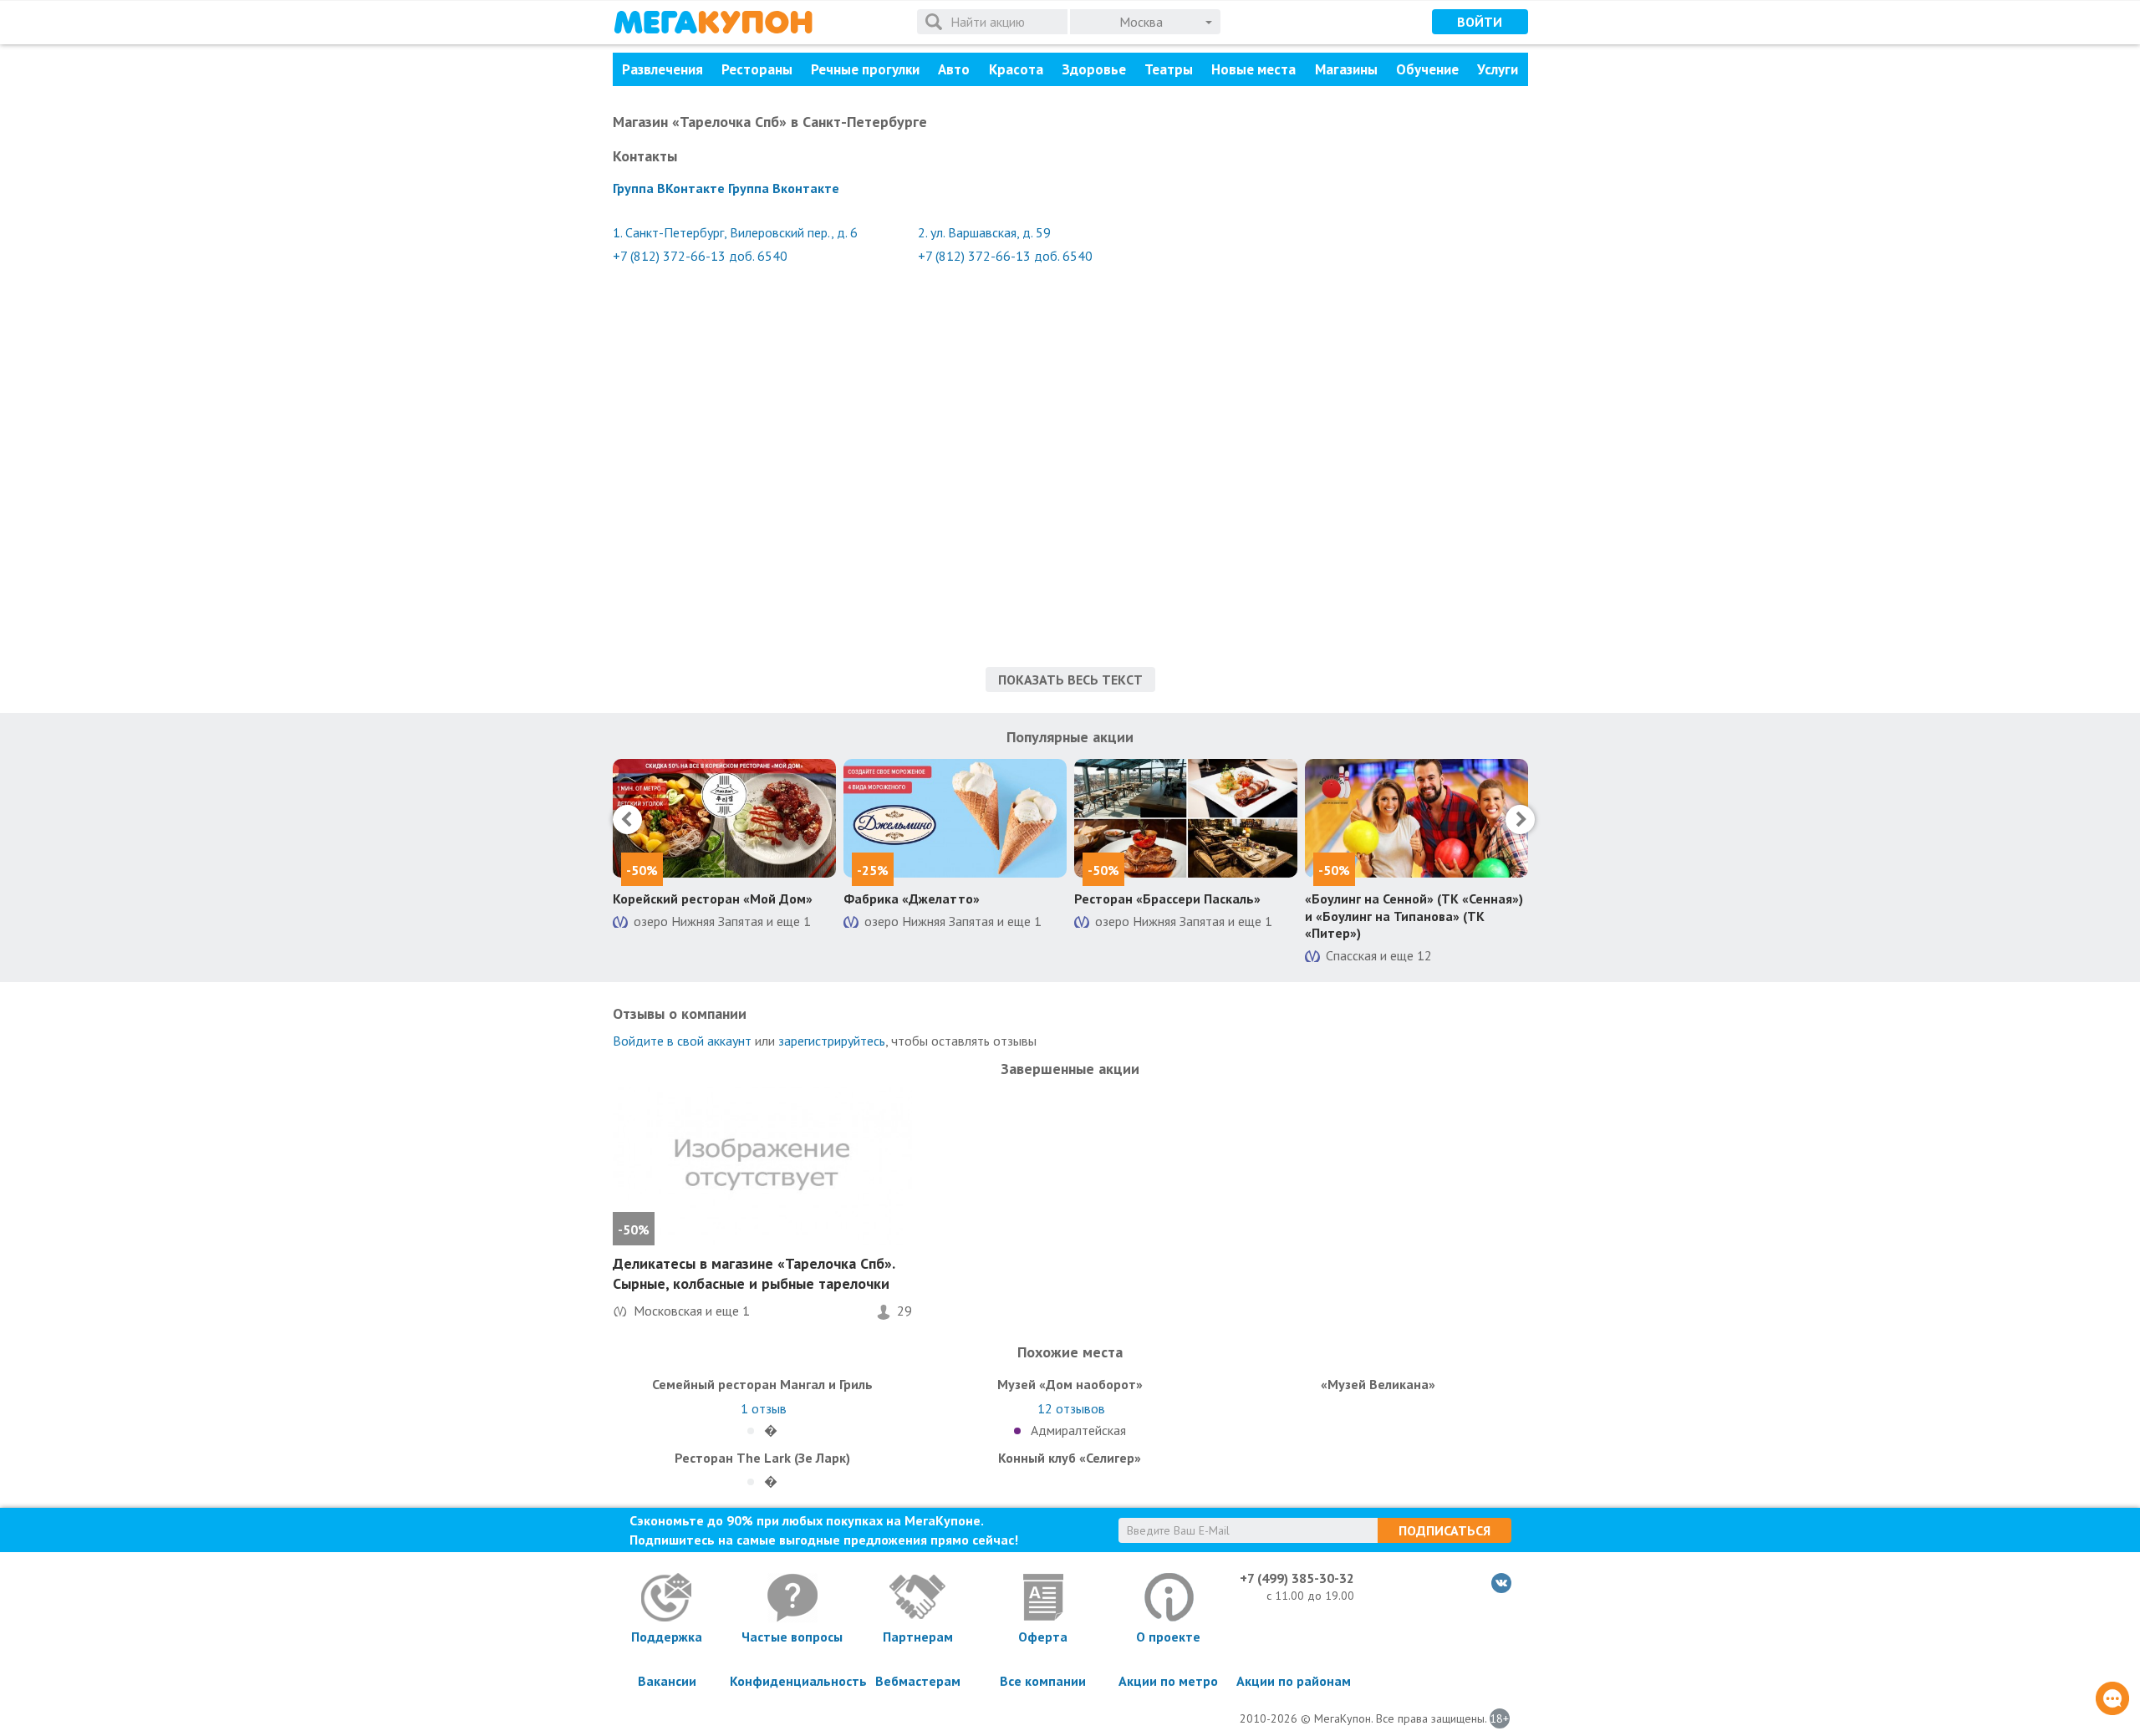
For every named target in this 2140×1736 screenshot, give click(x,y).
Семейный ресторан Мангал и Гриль (762, 1384)
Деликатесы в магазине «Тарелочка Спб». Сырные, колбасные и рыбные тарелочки (754, 1273)
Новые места (1253, 69)
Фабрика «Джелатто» (912, 899)
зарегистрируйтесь (832, 1041)
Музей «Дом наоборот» (1070, 1384)
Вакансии (667, 1681)
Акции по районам (1294, 1681)
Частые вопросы (792, 1637)
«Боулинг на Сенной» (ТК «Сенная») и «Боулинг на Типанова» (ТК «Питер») (1414, 916)
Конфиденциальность (792, 1681)
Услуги (1498, 69)
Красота (1016, 69)
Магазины (1346, 69)
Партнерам (918, 1637)
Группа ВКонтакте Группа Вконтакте (726, 188)
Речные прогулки (865, 69)
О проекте (1168, 1637)
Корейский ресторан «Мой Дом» (713, 899)
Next (1520, 820)
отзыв (764, 1408)
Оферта (1043, 1637)
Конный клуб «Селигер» (1070, 1458)
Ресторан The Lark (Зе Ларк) (762, 1458)
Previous (627, 820)
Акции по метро (1168, 1681)
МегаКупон (713, 22)
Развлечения (662, 69)
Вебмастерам (918, 1681)
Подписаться (1444, 1530)
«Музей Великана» (1378, 1384)
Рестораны (757, 69)
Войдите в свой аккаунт (682, 1041)
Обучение (1427, 69)
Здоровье (1094, 69)
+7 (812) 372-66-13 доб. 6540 (700, 256)
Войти (1480, 22)
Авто (954, 69)
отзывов (1071, 1408)
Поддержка (667, 1637)
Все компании (1043, 1681)
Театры (1169, 69)
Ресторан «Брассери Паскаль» (1167, 899)
